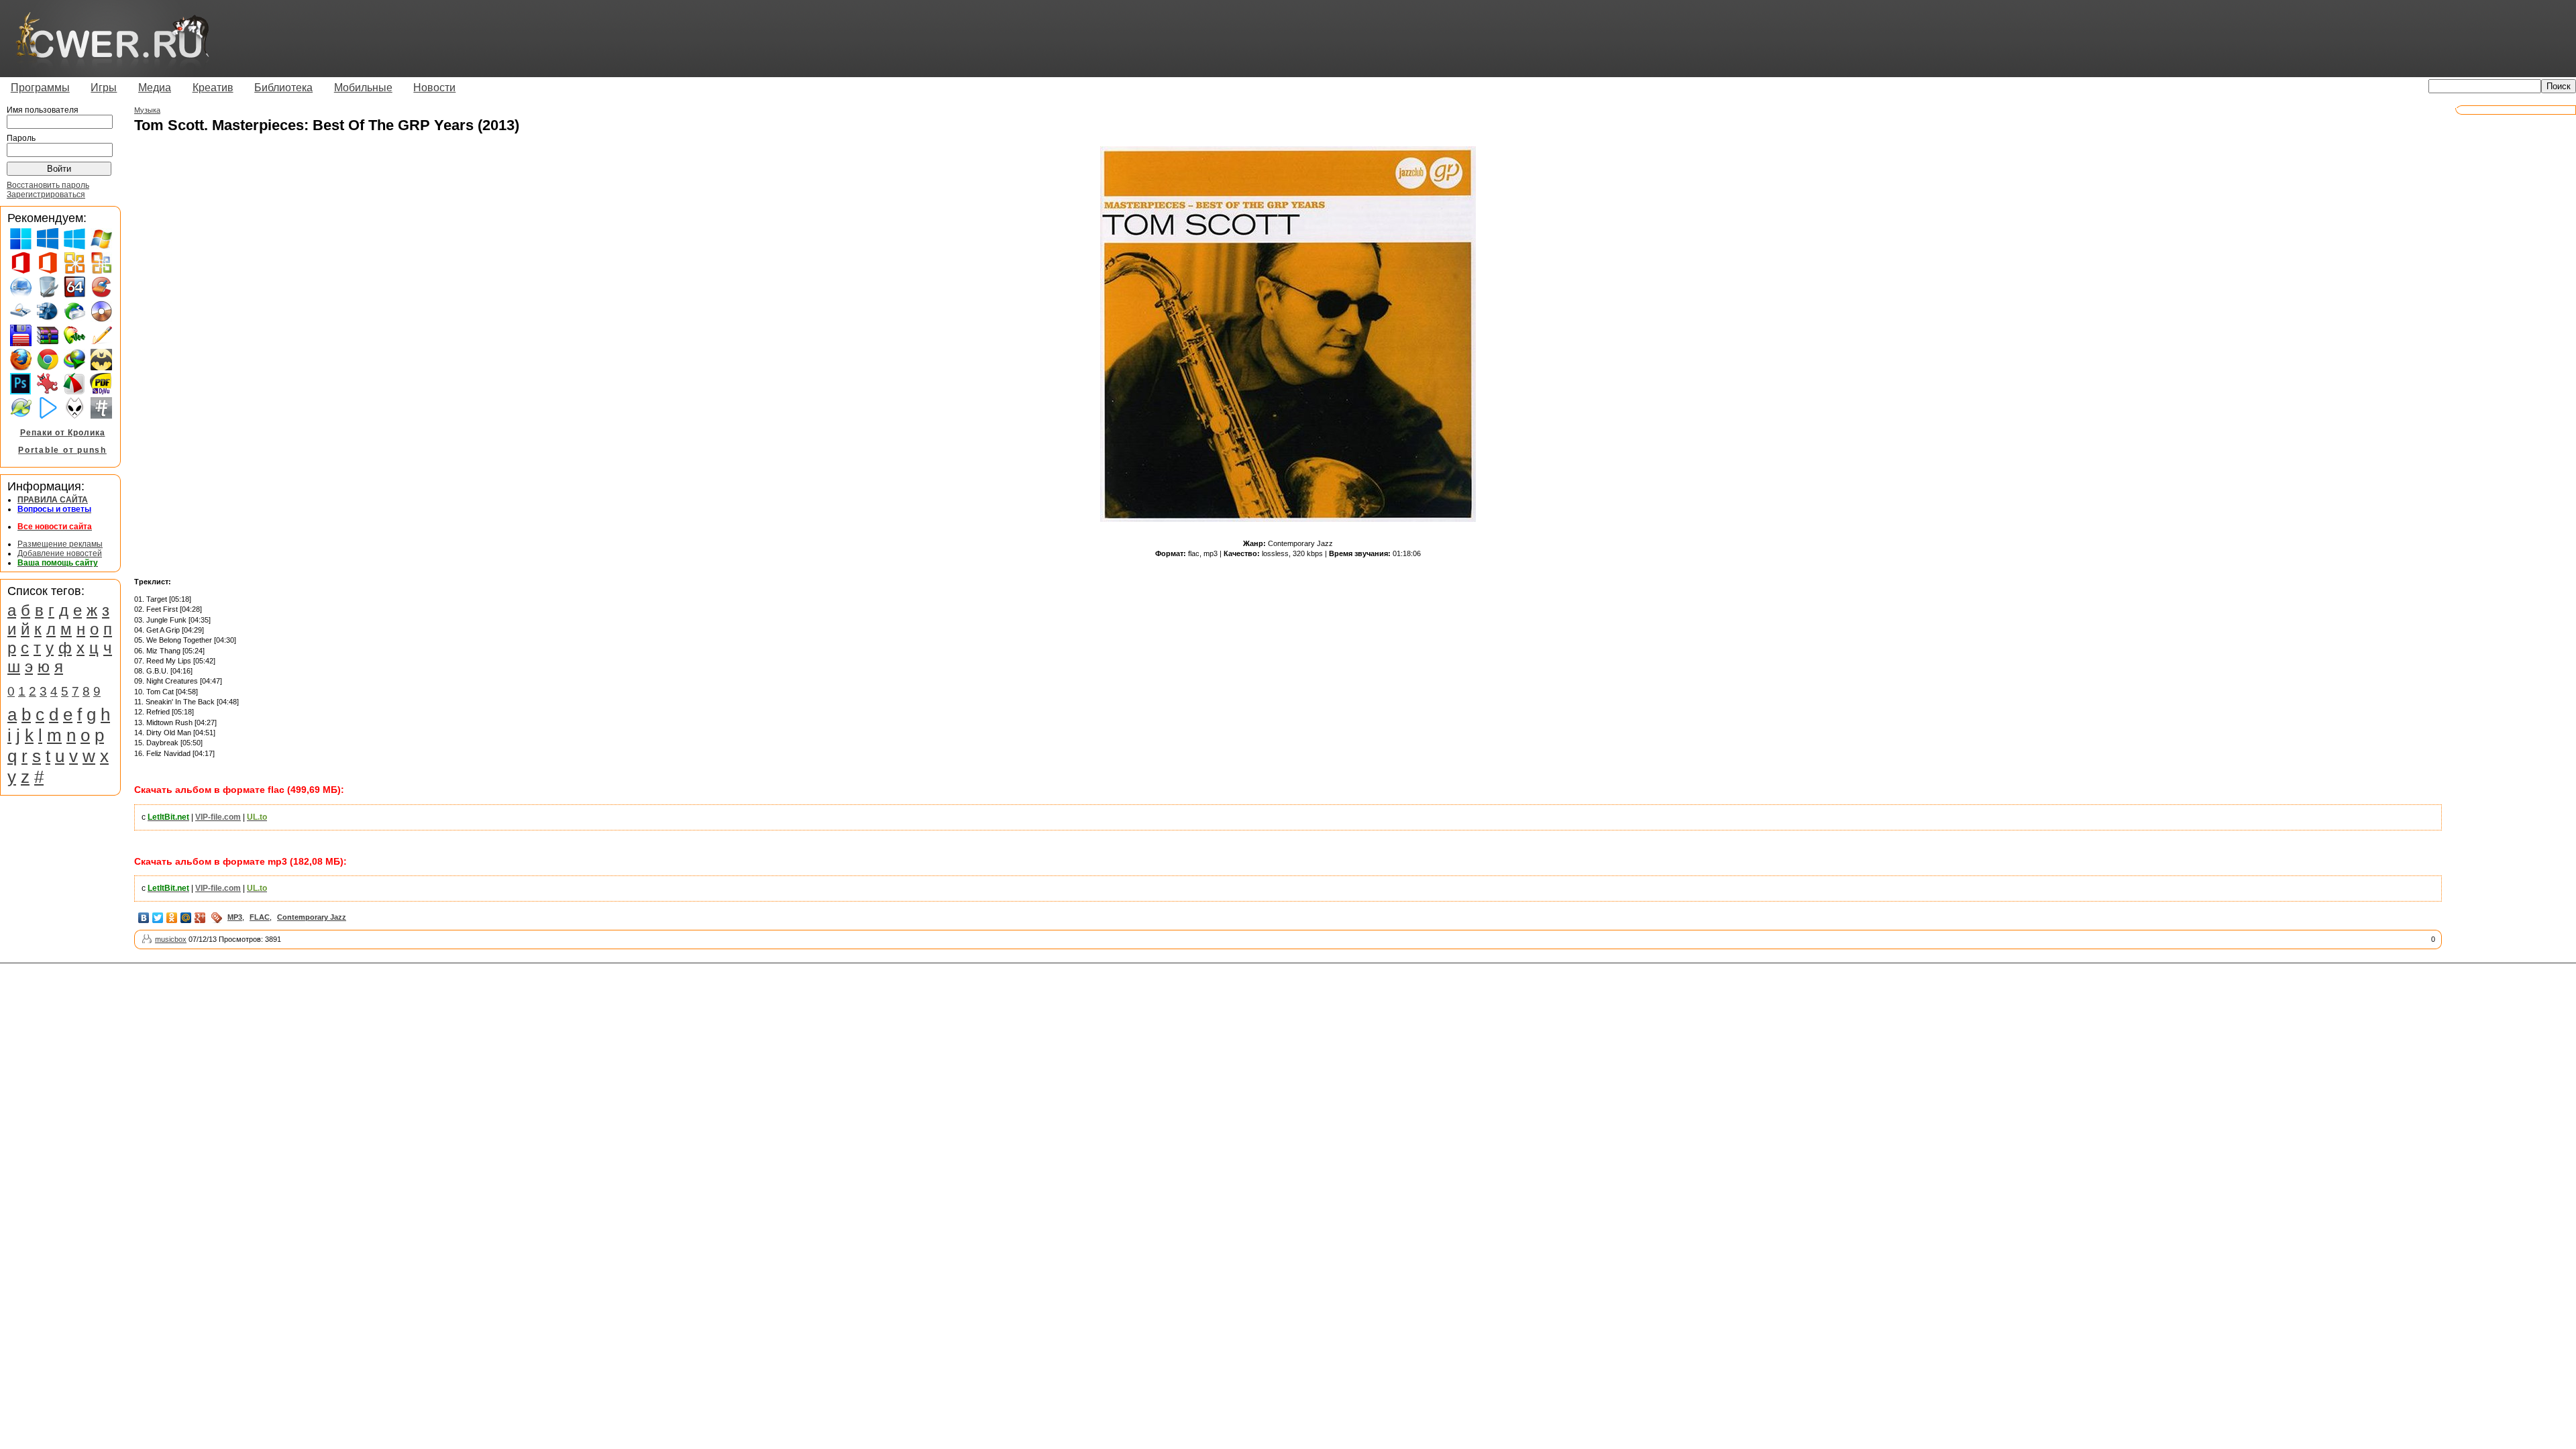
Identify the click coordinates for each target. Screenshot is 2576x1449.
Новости (434, 88)
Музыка (147, 110)
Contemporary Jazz (312, 917)
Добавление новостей (60, 553)
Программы (40, 88)
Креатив (213, 88)
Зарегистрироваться (46, 195)
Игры (104, 88)
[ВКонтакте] (144, 918)
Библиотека (283, 88)
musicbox (171, 939)
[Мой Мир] (186, 918)
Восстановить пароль (48, 185)
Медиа (155, 88)
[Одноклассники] (172, 918)
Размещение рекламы (60, 544)
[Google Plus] (200, 918)
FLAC (260, 917)
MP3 (235, 917)
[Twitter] (158, 918)
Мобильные (363, 88)
